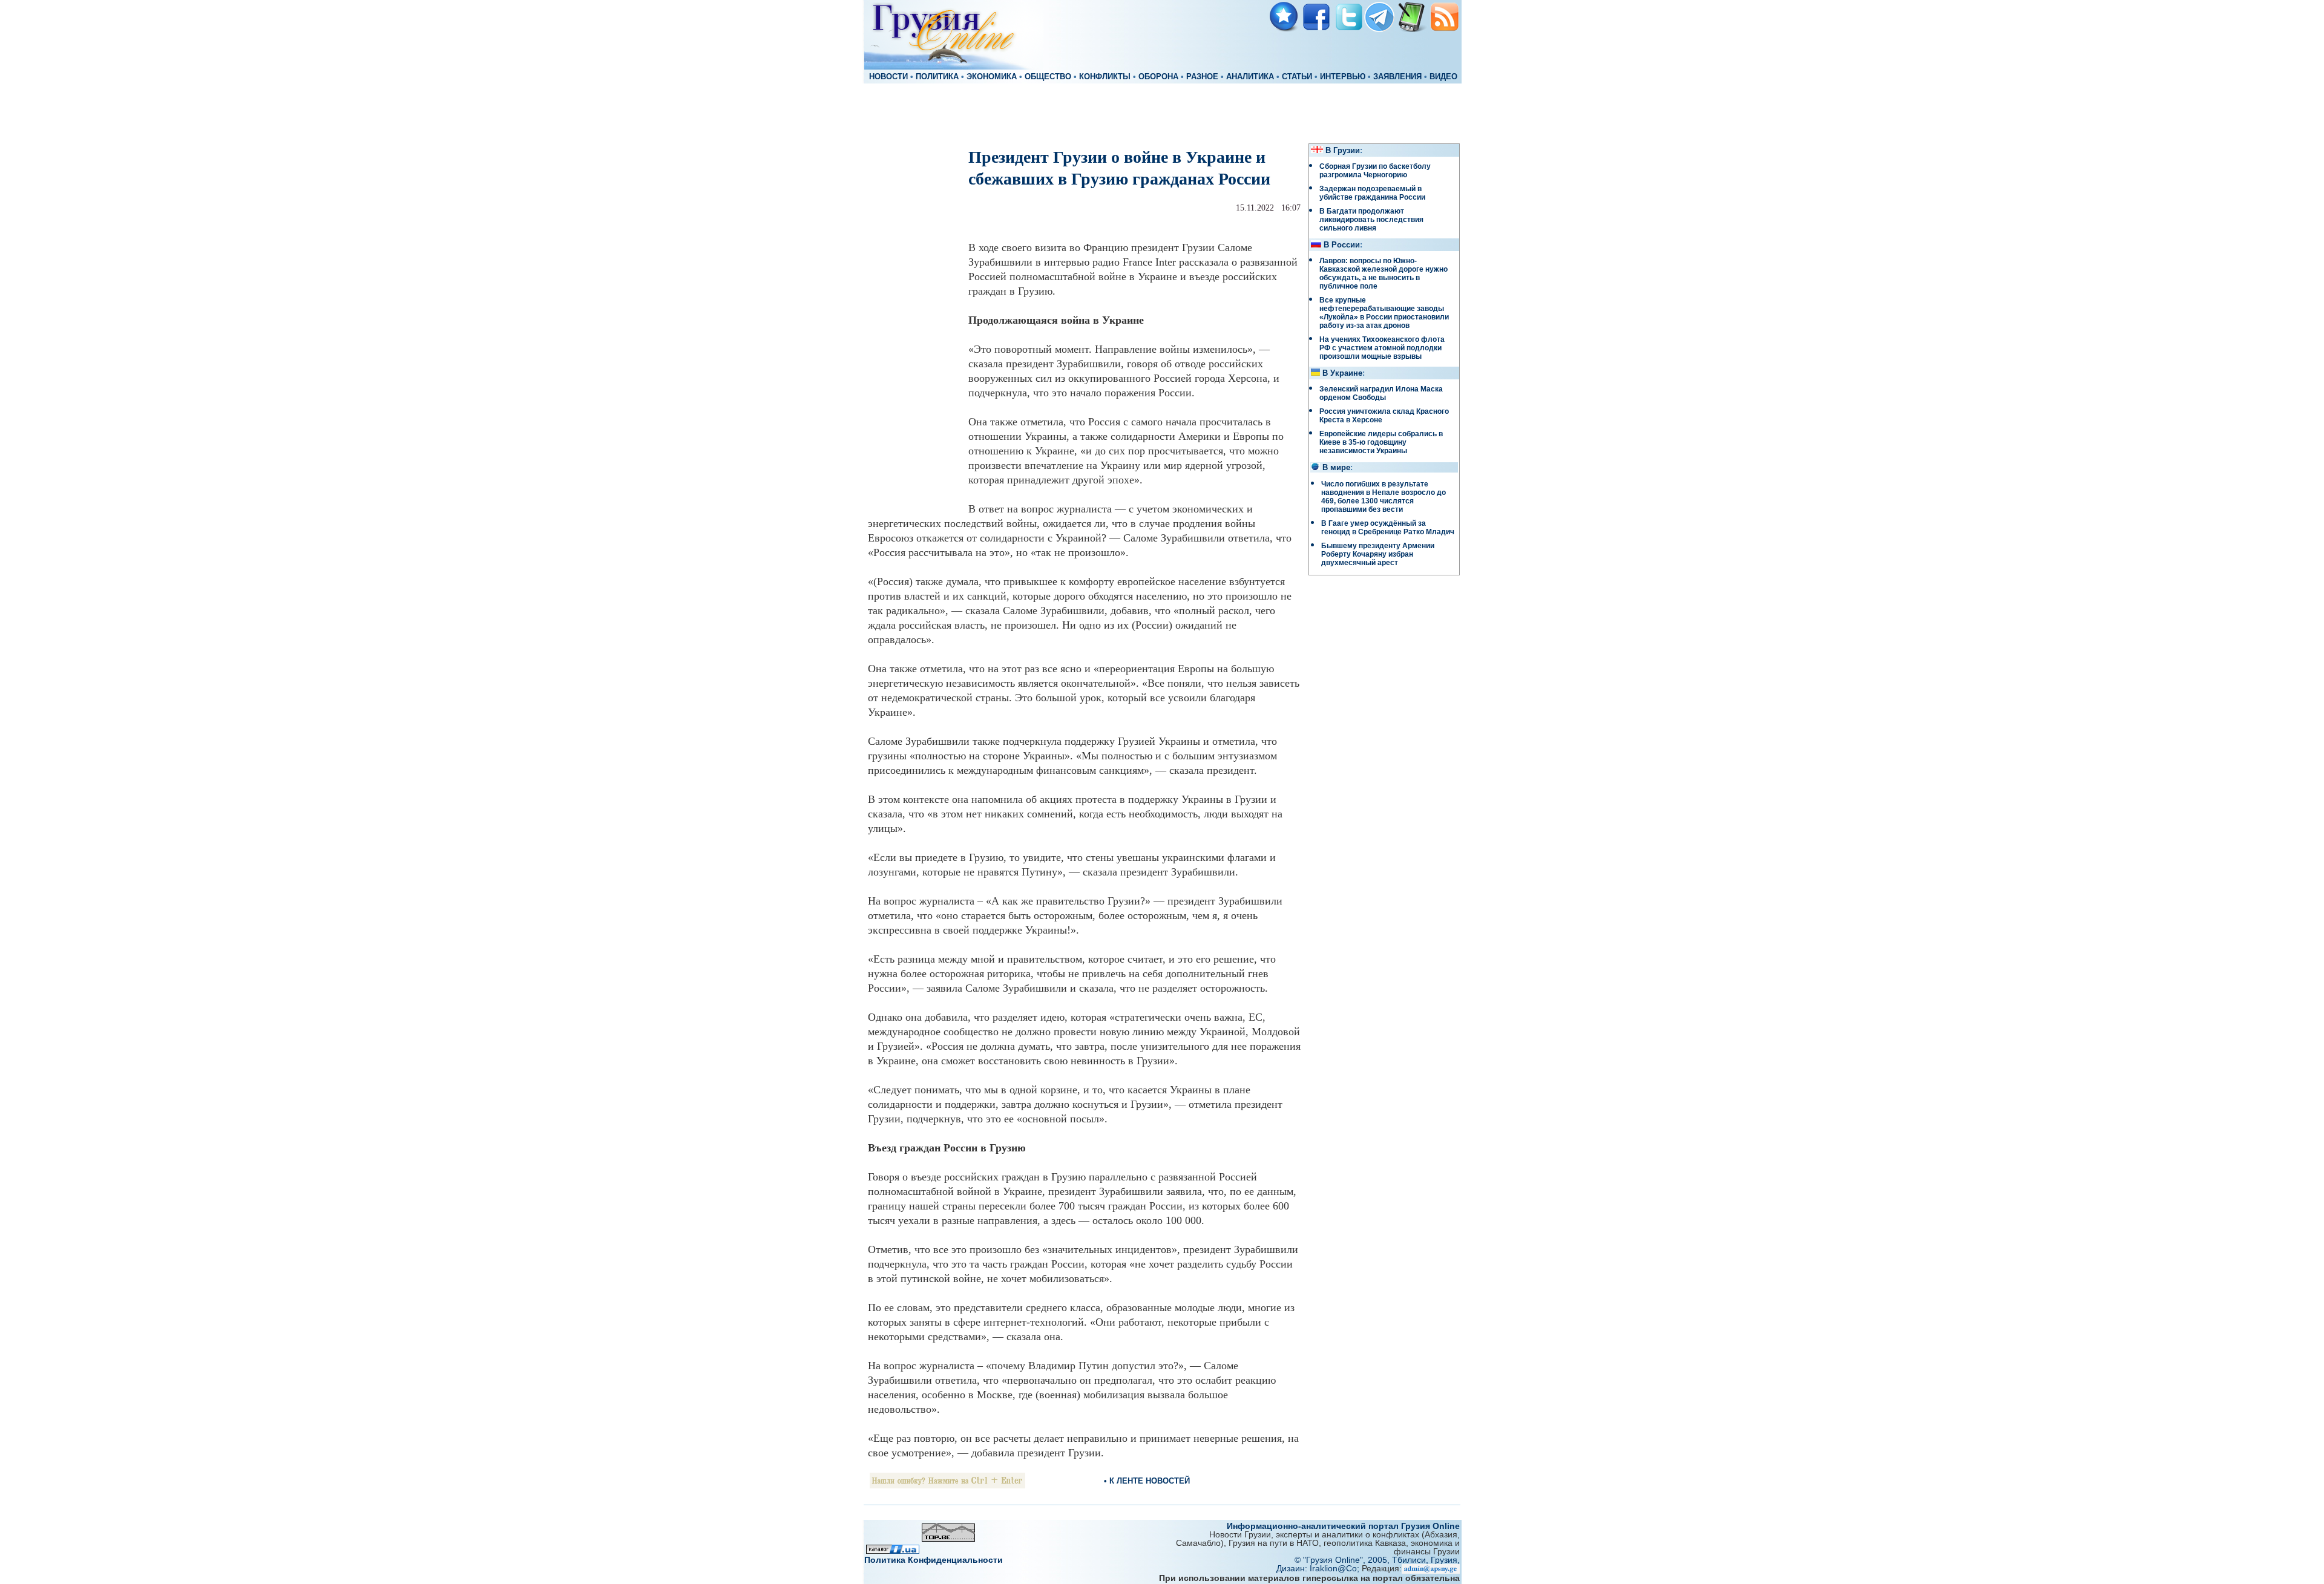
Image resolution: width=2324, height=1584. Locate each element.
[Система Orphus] (947, 1485)
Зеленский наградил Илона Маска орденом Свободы (1381, 393)
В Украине (1342, 373)
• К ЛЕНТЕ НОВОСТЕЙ (1147, 1481)
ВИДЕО (1443, 77)
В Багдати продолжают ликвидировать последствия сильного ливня (1371, 220)
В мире (1336, 468)
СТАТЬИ (1297, 77)
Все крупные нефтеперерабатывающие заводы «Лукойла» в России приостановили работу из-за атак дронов (1384, 313)
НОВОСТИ (888, 77)
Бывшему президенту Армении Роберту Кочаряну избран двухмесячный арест (1378, 554)
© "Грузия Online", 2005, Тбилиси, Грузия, (1377, 1560)
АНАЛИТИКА (1250, 77)
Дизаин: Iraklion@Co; (1319, 1568)
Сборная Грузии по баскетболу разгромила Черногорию (1375, 171)
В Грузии (1343, 151)
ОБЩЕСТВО (1048, 77)
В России (1342, 245)
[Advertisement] (1162, 113)
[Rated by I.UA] (893, 1550)
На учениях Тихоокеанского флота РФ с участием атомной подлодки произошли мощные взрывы (1382, 348)
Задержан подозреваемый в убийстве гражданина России (1372, 193)
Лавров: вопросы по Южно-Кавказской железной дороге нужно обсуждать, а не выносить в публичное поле (1384, 273)
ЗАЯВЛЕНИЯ (1397, 77)
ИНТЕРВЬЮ (1343, 77)
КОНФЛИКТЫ (1105, 77)
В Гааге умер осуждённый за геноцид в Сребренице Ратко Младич (1388, 528)
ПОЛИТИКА (937, 77)
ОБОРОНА (1158, 77)
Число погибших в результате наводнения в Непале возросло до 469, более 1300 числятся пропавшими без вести (1384, 497)
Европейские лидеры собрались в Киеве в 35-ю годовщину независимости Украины (1381, 442)
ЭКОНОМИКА (992, 77)
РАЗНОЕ (1202, 77)
